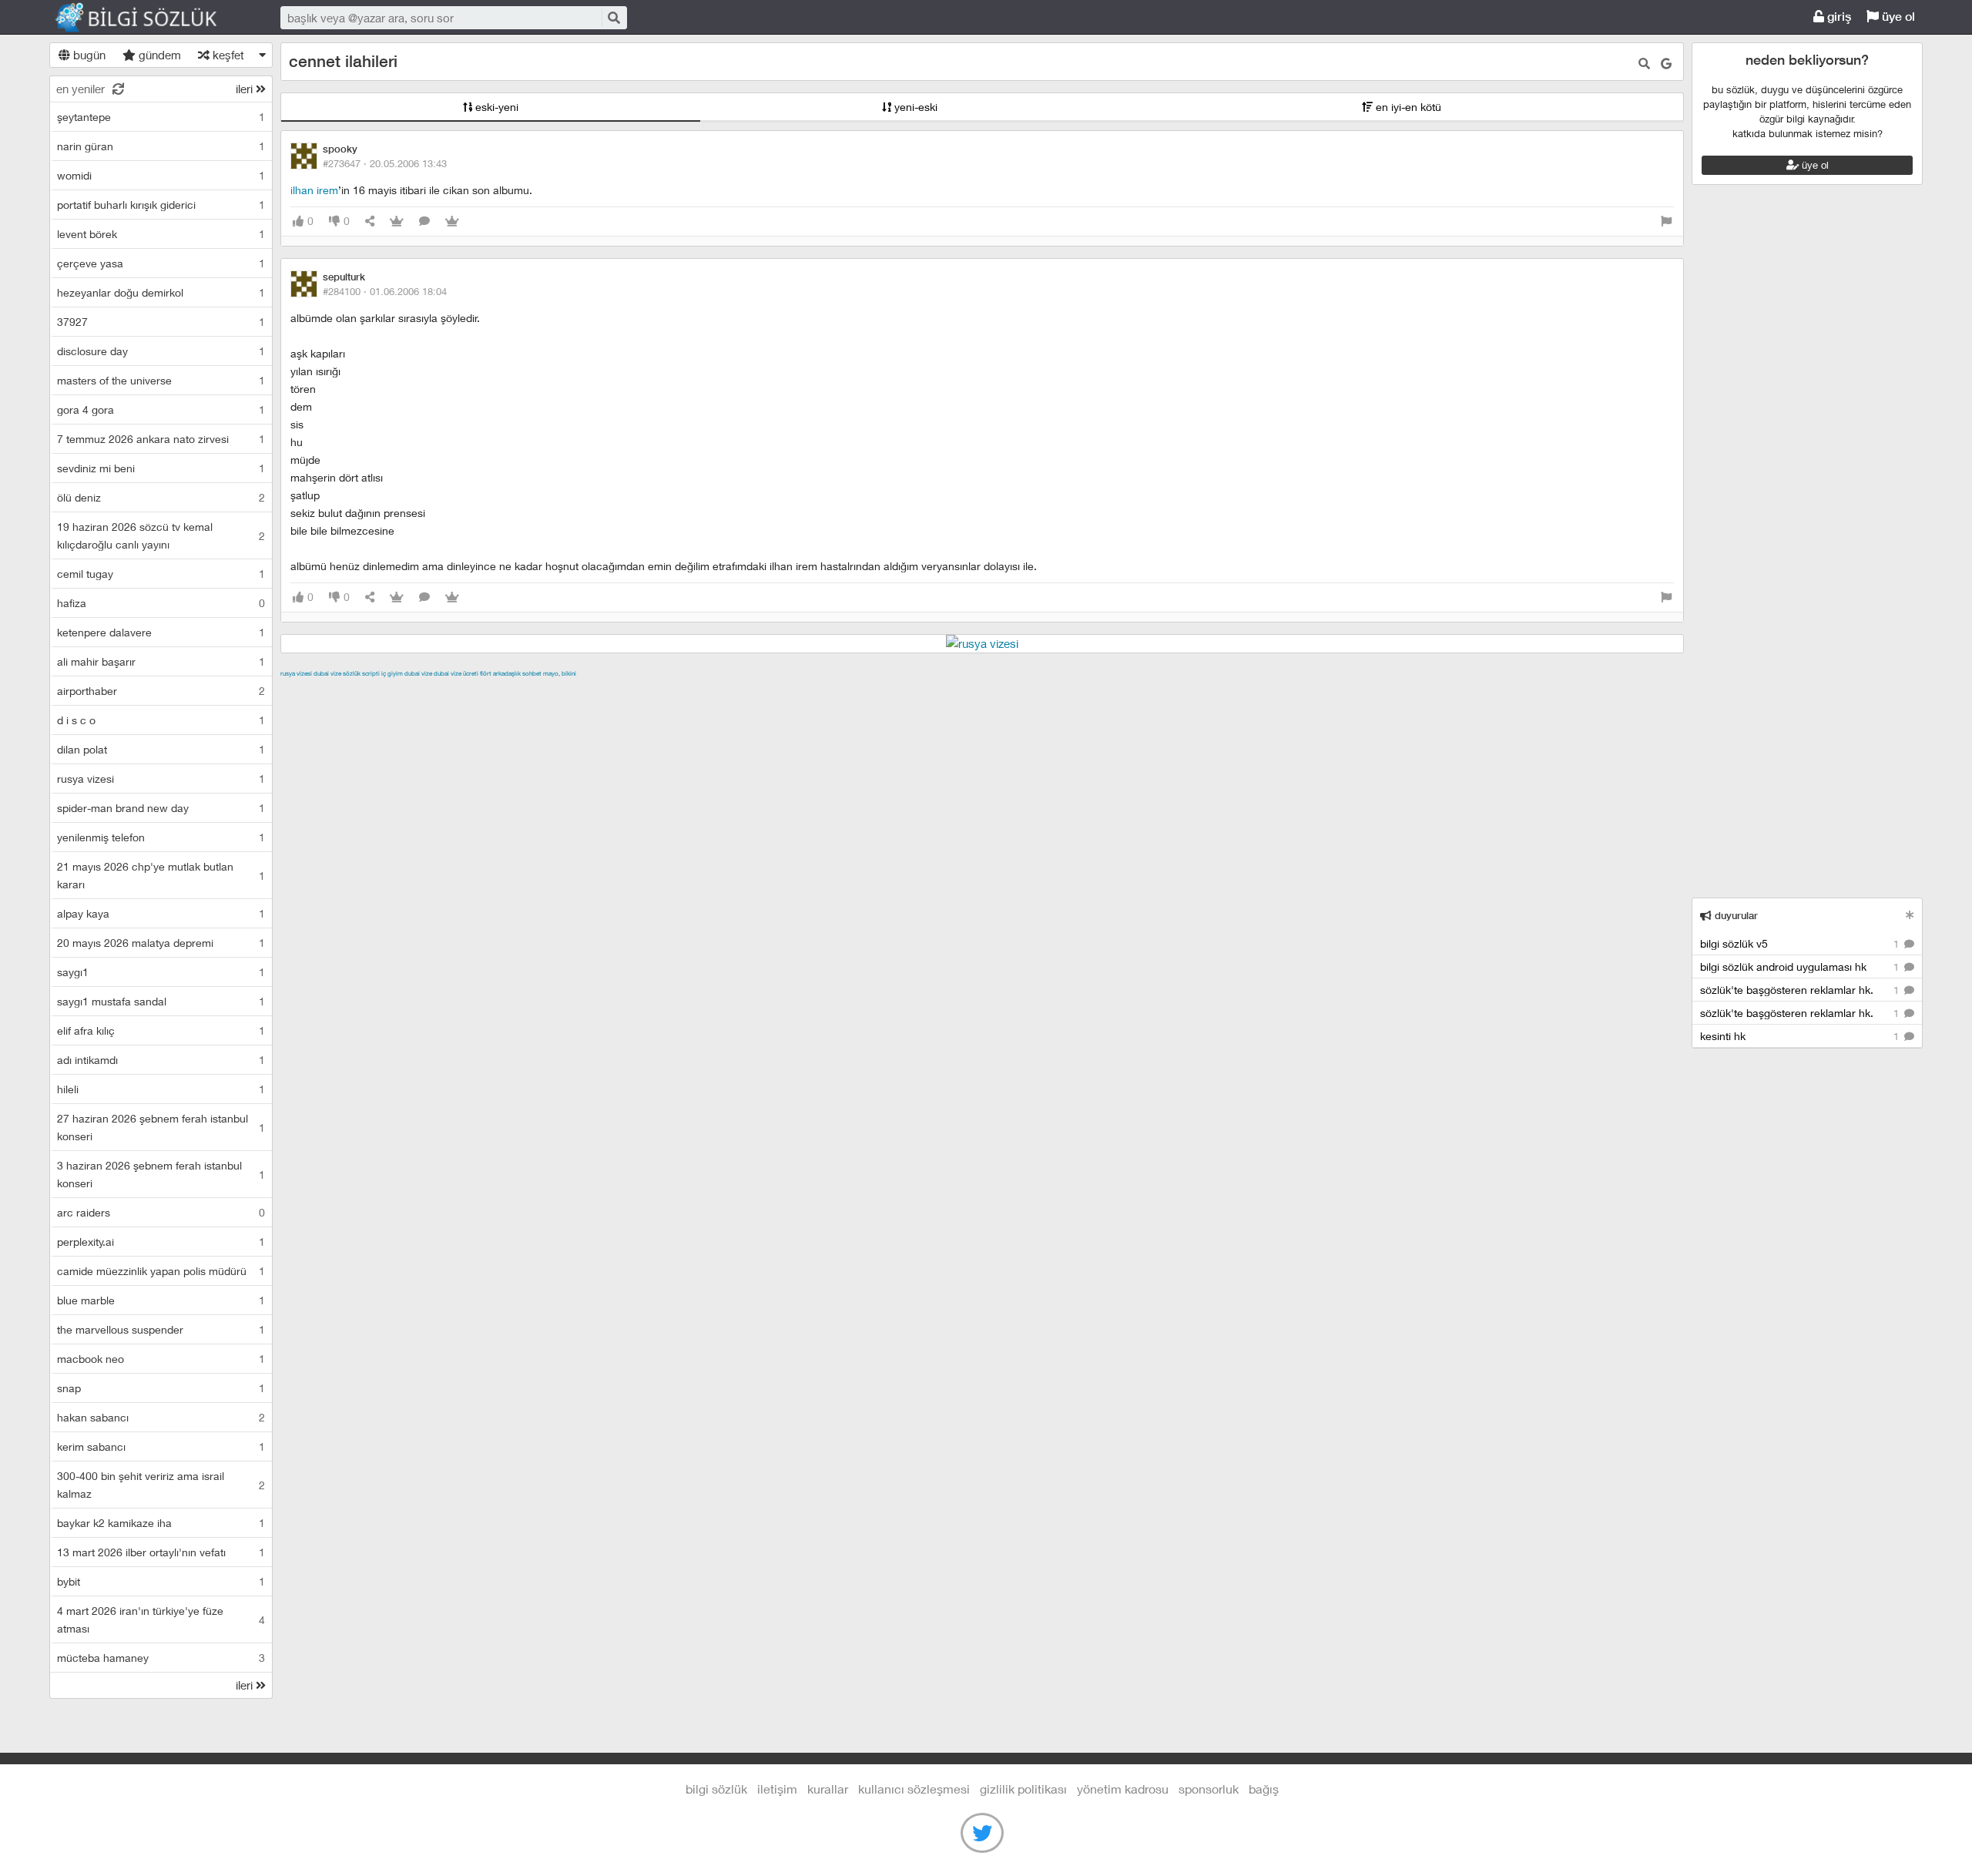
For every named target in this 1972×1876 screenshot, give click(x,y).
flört (486, 673)
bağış (1264, 1789)
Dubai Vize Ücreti (456, 673)
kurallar (828, 1789)
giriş (1838, 17)
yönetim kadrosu (1123, 1789)
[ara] (613, 17)
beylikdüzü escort (1096, 691)
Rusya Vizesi (296, 673)
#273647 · (385, 163)
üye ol (1897, 17)
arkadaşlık (507, 673)
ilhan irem (314, 190)
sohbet (532, 673)
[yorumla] (424, 221)
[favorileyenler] (452, 221)
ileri (246, 89)
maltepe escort (382, 691)
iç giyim (392, 673)
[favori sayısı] (397, 221)
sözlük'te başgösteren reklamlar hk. (1801, 990)
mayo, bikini (560, 673)
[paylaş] (370, 221)
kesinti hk (1801, 1036)
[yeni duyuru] (1910, 915)
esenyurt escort (1007, 691)
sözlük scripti (361, 673)
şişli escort (936, 691)
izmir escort (310, 691)
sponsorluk (1209, 1789)
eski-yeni (495, 107)
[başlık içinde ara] (1644, 64)
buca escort (455, 691)
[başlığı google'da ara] (1666, 64)
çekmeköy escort (664, 691)
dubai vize (327, 673)
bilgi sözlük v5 (1801, 943)
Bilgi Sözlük (149, 18)
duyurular (1735, 916)
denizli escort (523, 691)
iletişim (777, 1789)
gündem (158, 55)
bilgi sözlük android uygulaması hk (1801, 967)
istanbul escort (867, 691)
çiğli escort (588, 691)
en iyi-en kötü (1407, 107)
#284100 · (385, 291)
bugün (88, 55)
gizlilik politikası (1023, 1789)
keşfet (227, 55)
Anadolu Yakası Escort (769, 691)
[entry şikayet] (1666, 221)
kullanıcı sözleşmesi (914, 1789)
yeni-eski (914, 107)
